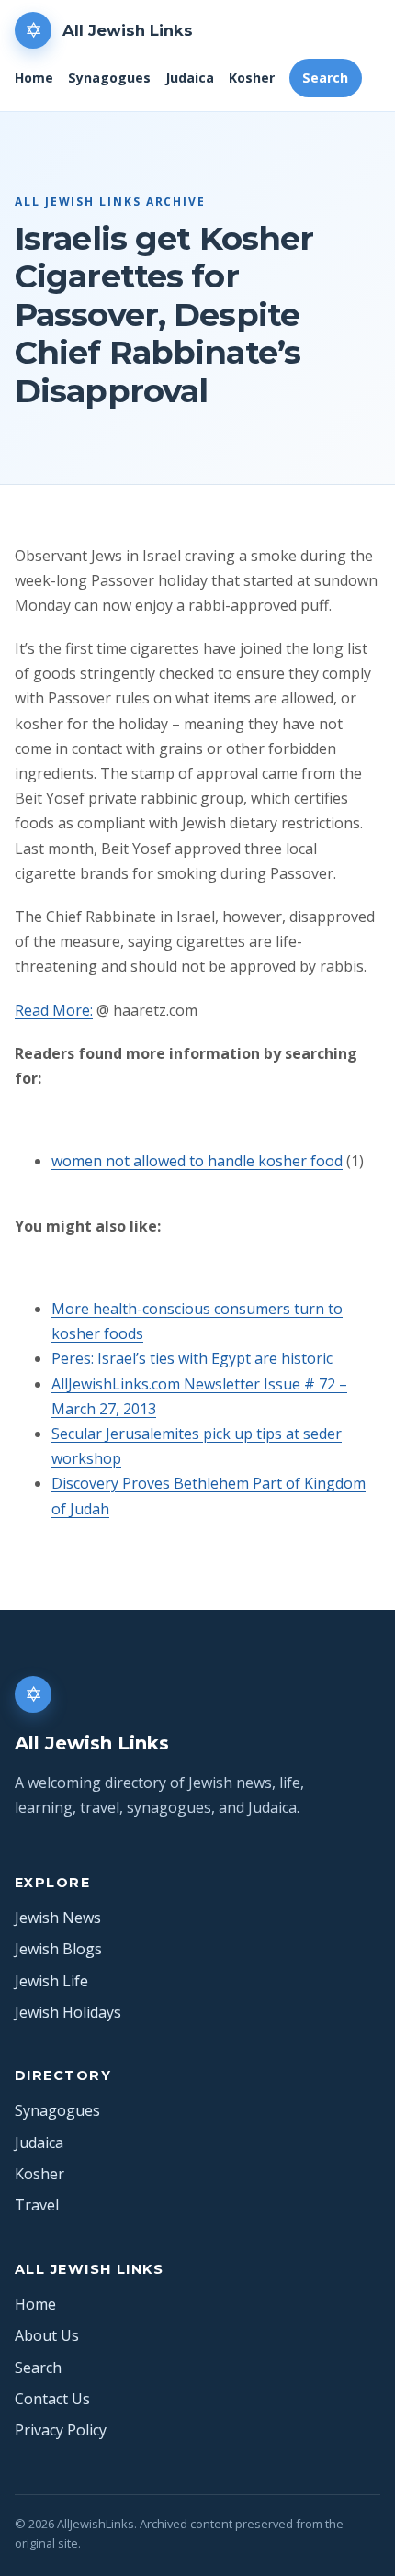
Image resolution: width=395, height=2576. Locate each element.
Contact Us (52, 2399)
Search (325, 78)
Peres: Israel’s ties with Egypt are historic (192, 1358)
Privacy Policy (61, 2430)
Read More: (54, 1010)
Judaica (190, 78)
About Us (47, 2335)
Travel (37, 2205)
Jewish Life (51, 1981)
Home (34, 78)
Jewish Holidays (68, 2012)
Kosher (252, 78)
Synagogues (109, 78)
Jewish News (58, 1918)
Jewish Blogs (58, 1949)
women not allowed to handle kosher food (197, 1161)
